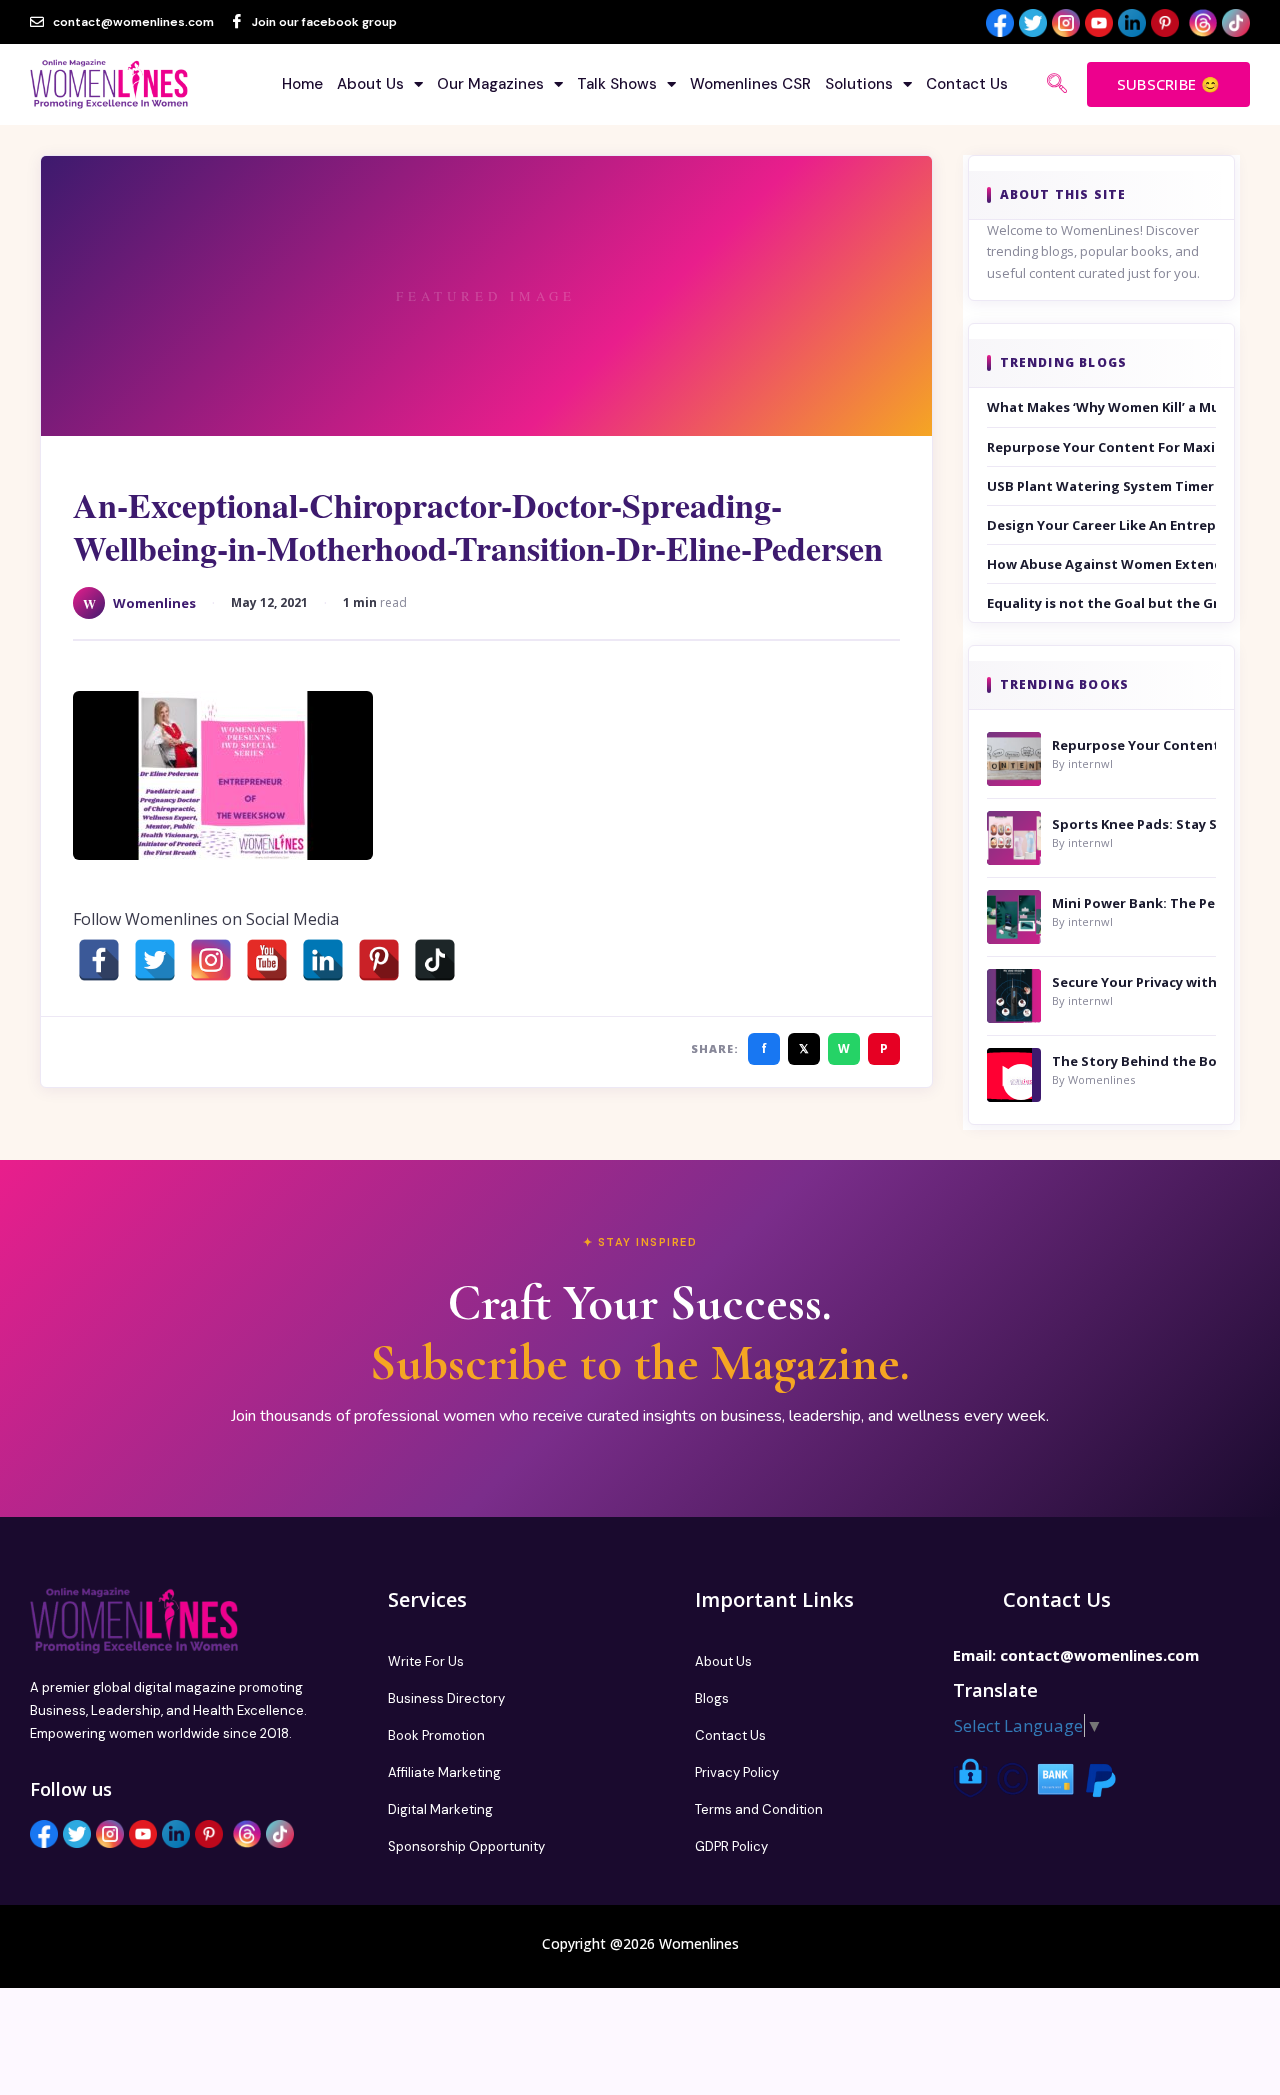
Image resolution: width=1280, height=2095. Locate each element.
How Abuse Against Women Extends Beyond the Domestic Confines (1102, 564)
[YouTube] (267, 960)
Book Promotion (436, 1735)
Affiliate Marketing (444, 1772)
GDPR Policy (731, 1846)
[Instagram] (211, 960)
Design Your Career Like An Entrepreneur (1102, 525)
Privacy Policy (737, 1772)
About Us (370, 84)
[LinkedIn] (323, 960)
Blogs (712, 1698)
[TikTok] (435, 960)
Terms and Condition (759, 1809)
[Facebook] (99, 960)
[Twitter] (155, 960)
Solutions (859, 84)
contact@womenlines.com (1099, 1655)
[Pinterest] (379, 960)
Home (302, 84)
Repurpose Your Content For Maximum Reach (1102, 447)
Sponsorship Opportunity (466, 1846)
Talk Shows (617, 84)
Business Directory (446, 1698)
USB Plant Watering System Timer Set (1102, 486)
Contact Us (967, 84)
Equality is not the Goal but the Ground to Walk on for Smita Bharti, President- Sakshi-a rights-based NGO (1102, 603)
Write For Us (426, 1661)
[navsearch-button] (1057, 85)
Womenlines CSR (750, 84)
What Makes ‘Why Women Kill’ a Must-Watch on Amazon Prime (1102, 407)
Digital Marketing (440, 1809)
